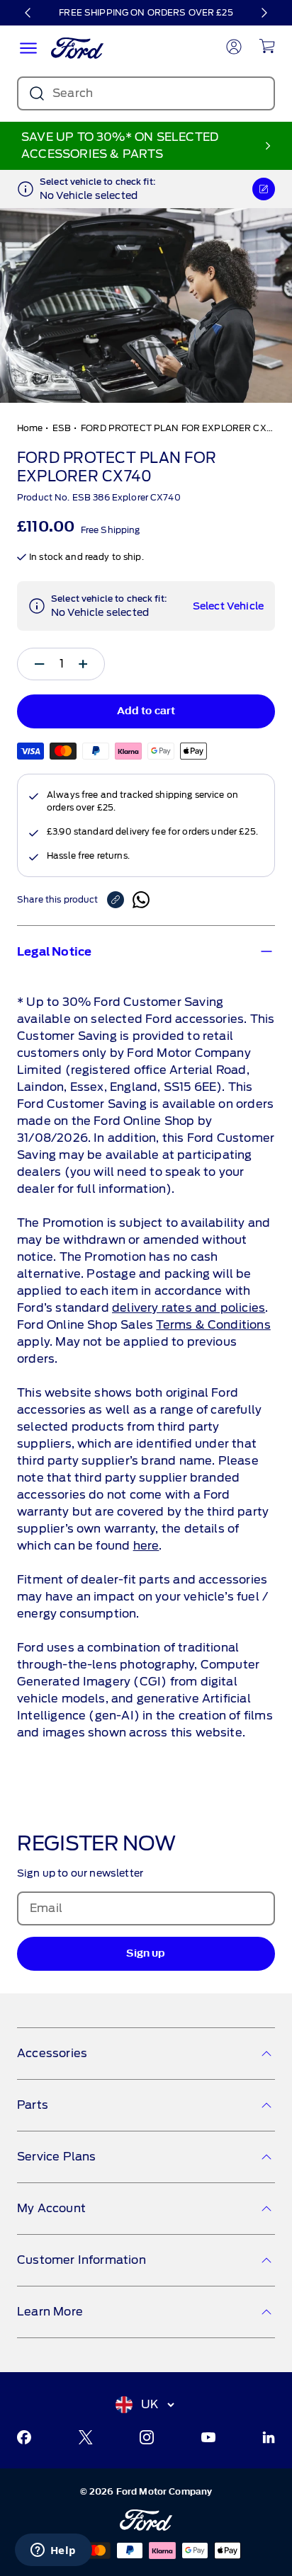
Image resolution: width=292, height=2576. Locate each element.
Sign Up (73, 1314)
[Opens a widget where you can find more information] (53, 2551)
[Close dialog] (286, 1217)
